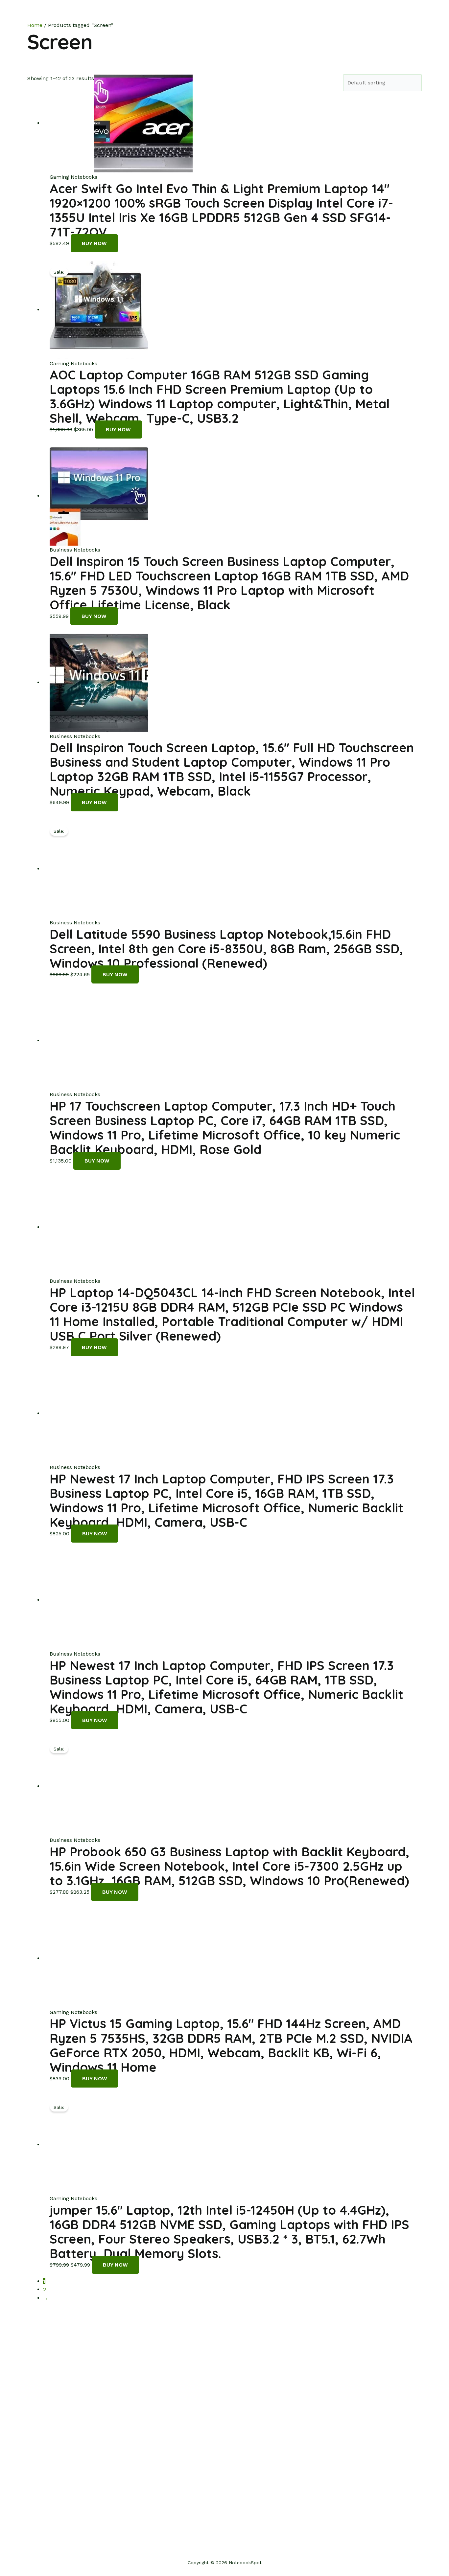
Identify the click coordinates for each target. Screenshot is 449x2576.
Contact (391, 13)
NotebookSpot (56, 13)
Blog (364, 13)
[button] (418, 13)
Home (290, 13)
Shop (314, 13)
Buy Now (94, 243)
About (340, 13)
